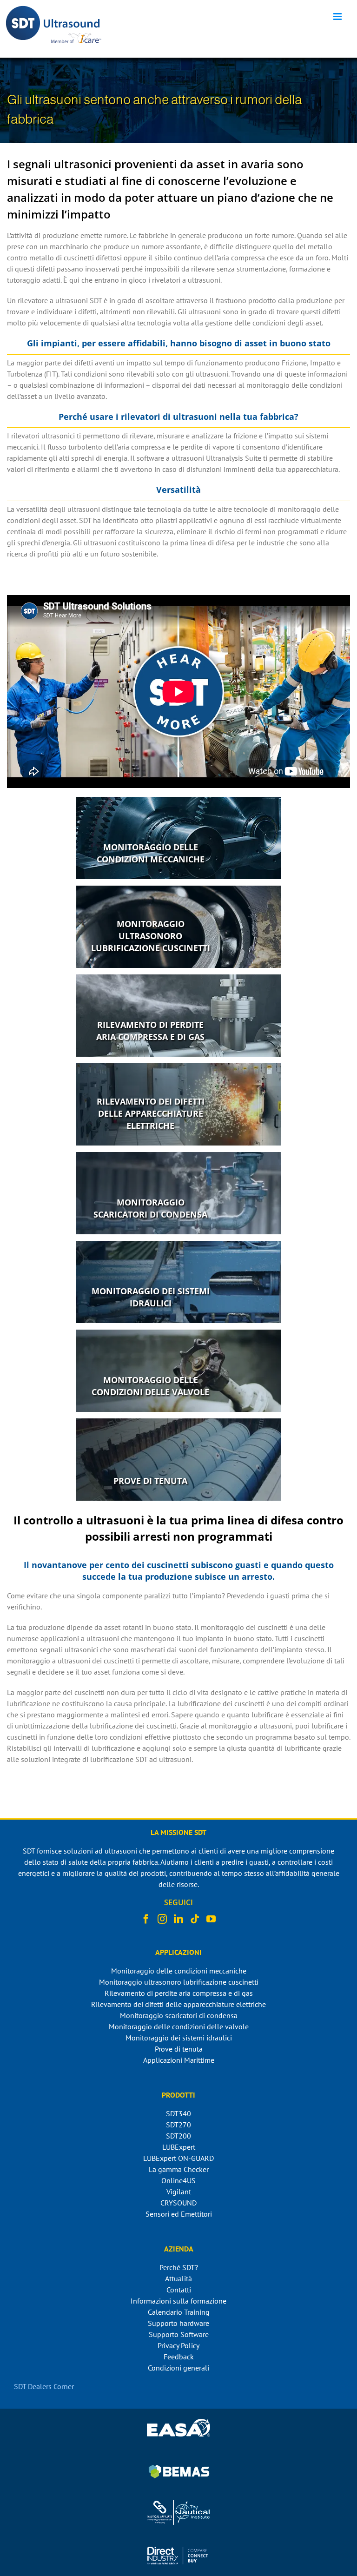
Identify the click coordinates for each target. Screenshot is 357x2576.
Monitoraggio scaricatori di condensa (179, 2015)
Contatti (179, 2290)
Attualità (178, 2278)
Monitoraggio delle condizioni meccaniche (179, 1971)
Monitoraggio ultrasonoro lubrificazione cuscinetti (179, 1982)
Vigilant (179, 2192)
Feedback (179, 2357)
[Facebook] (146, 1919)
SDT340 (178, 2113)
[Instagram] (162, 1919)
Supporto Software (179, 2334)
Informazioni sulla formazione (178, 2301)
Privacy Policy (178, 2345)
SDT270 (178, 2125)
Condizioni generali (178, 2368)
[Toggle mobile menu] (338, 17)
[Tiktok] (195, 1919)
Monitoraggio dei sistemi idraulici (179, 2038)
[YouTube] (211, 1919)
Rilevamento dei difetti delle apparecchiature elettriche (178, 2004)
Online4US (178, 2180)
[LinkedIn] (178, 1919)
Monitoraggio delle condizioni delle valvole (179, 2026)
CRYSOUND (178, 2203)
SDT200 (178, 2136)
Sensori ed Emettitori (179, 2214)
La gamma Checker (179, 2169)
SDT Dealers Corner (44, 2386)
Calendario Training (179, 2312)
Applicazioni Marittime (179, 2060)
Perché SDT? (179, 2267)
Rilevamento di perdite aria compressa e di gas (179, 1993)
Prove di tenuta (179, 2049)
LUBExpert (179, 2147)
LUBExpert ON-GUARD (178, 2158)
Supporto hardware (178, 2323)
